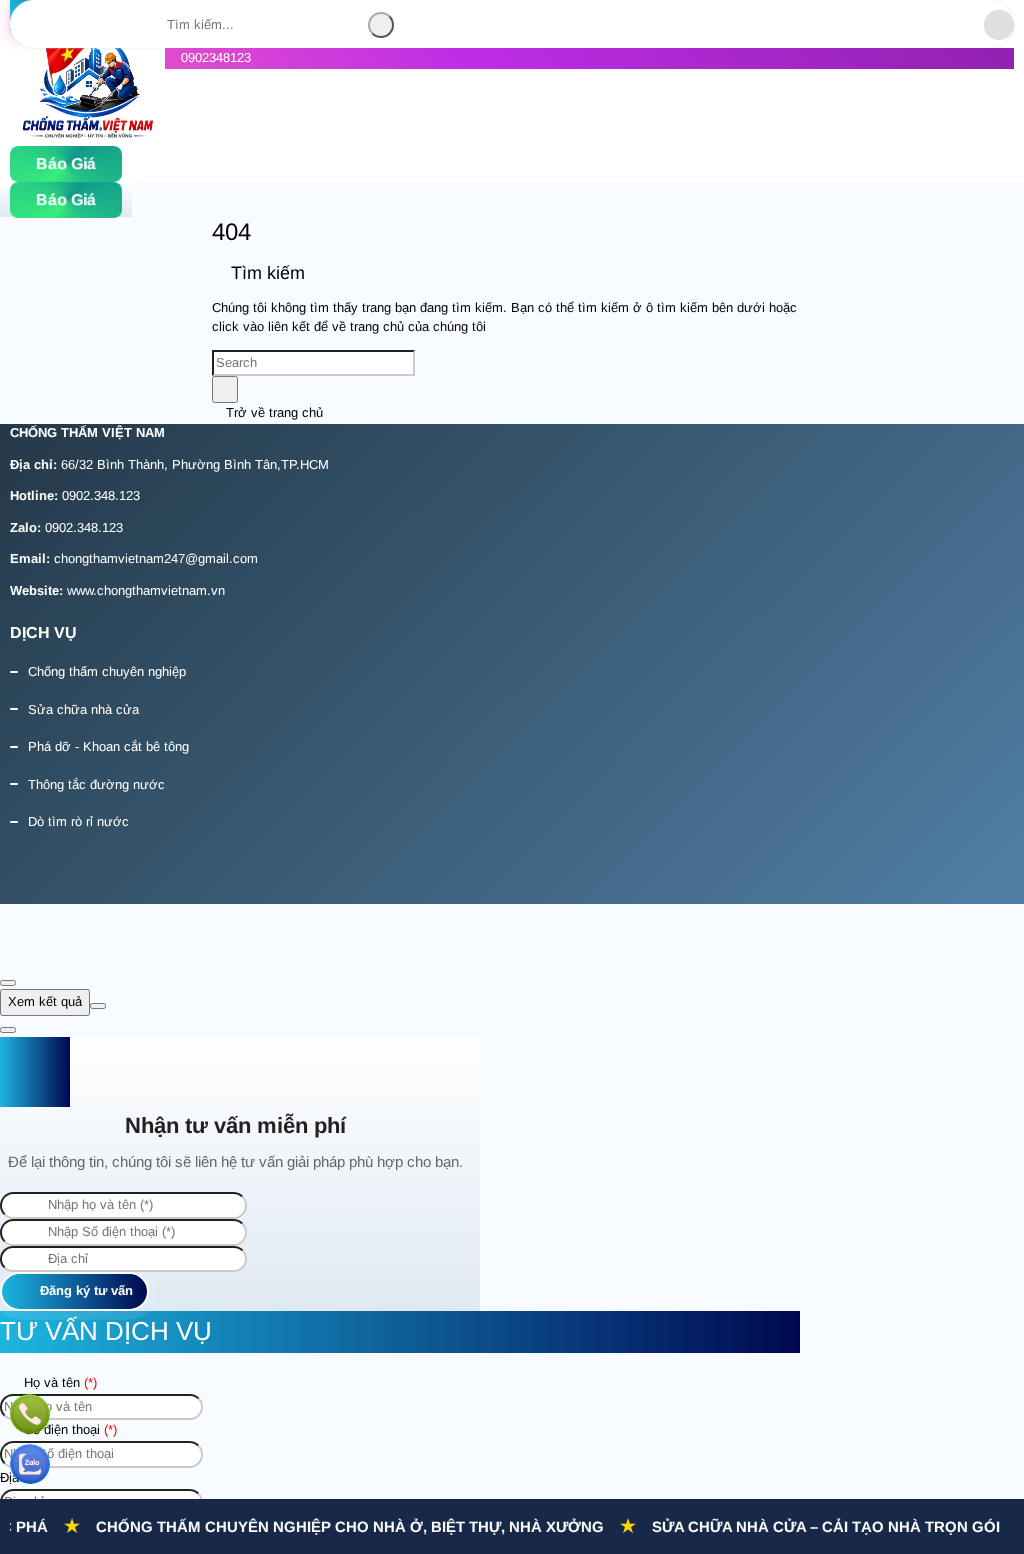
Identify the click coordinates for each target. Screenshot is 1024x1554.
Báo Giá (66, 163)
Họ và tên (58, 1382)
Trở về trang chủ (272, 412)
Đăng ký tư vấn (84, 1290)
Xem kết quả (45, 1001)
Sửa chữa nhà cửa (83, 709)
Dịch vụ (43, 632)
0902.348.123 (101, 495)
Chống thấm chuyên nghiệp (107, 671)
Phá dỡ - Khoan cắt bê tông (108, 746)
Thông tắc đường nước (96, 784)
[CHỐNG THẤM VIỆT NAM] (87, 134)
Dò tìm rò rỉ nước (78, 821)
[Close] (8, 983)
